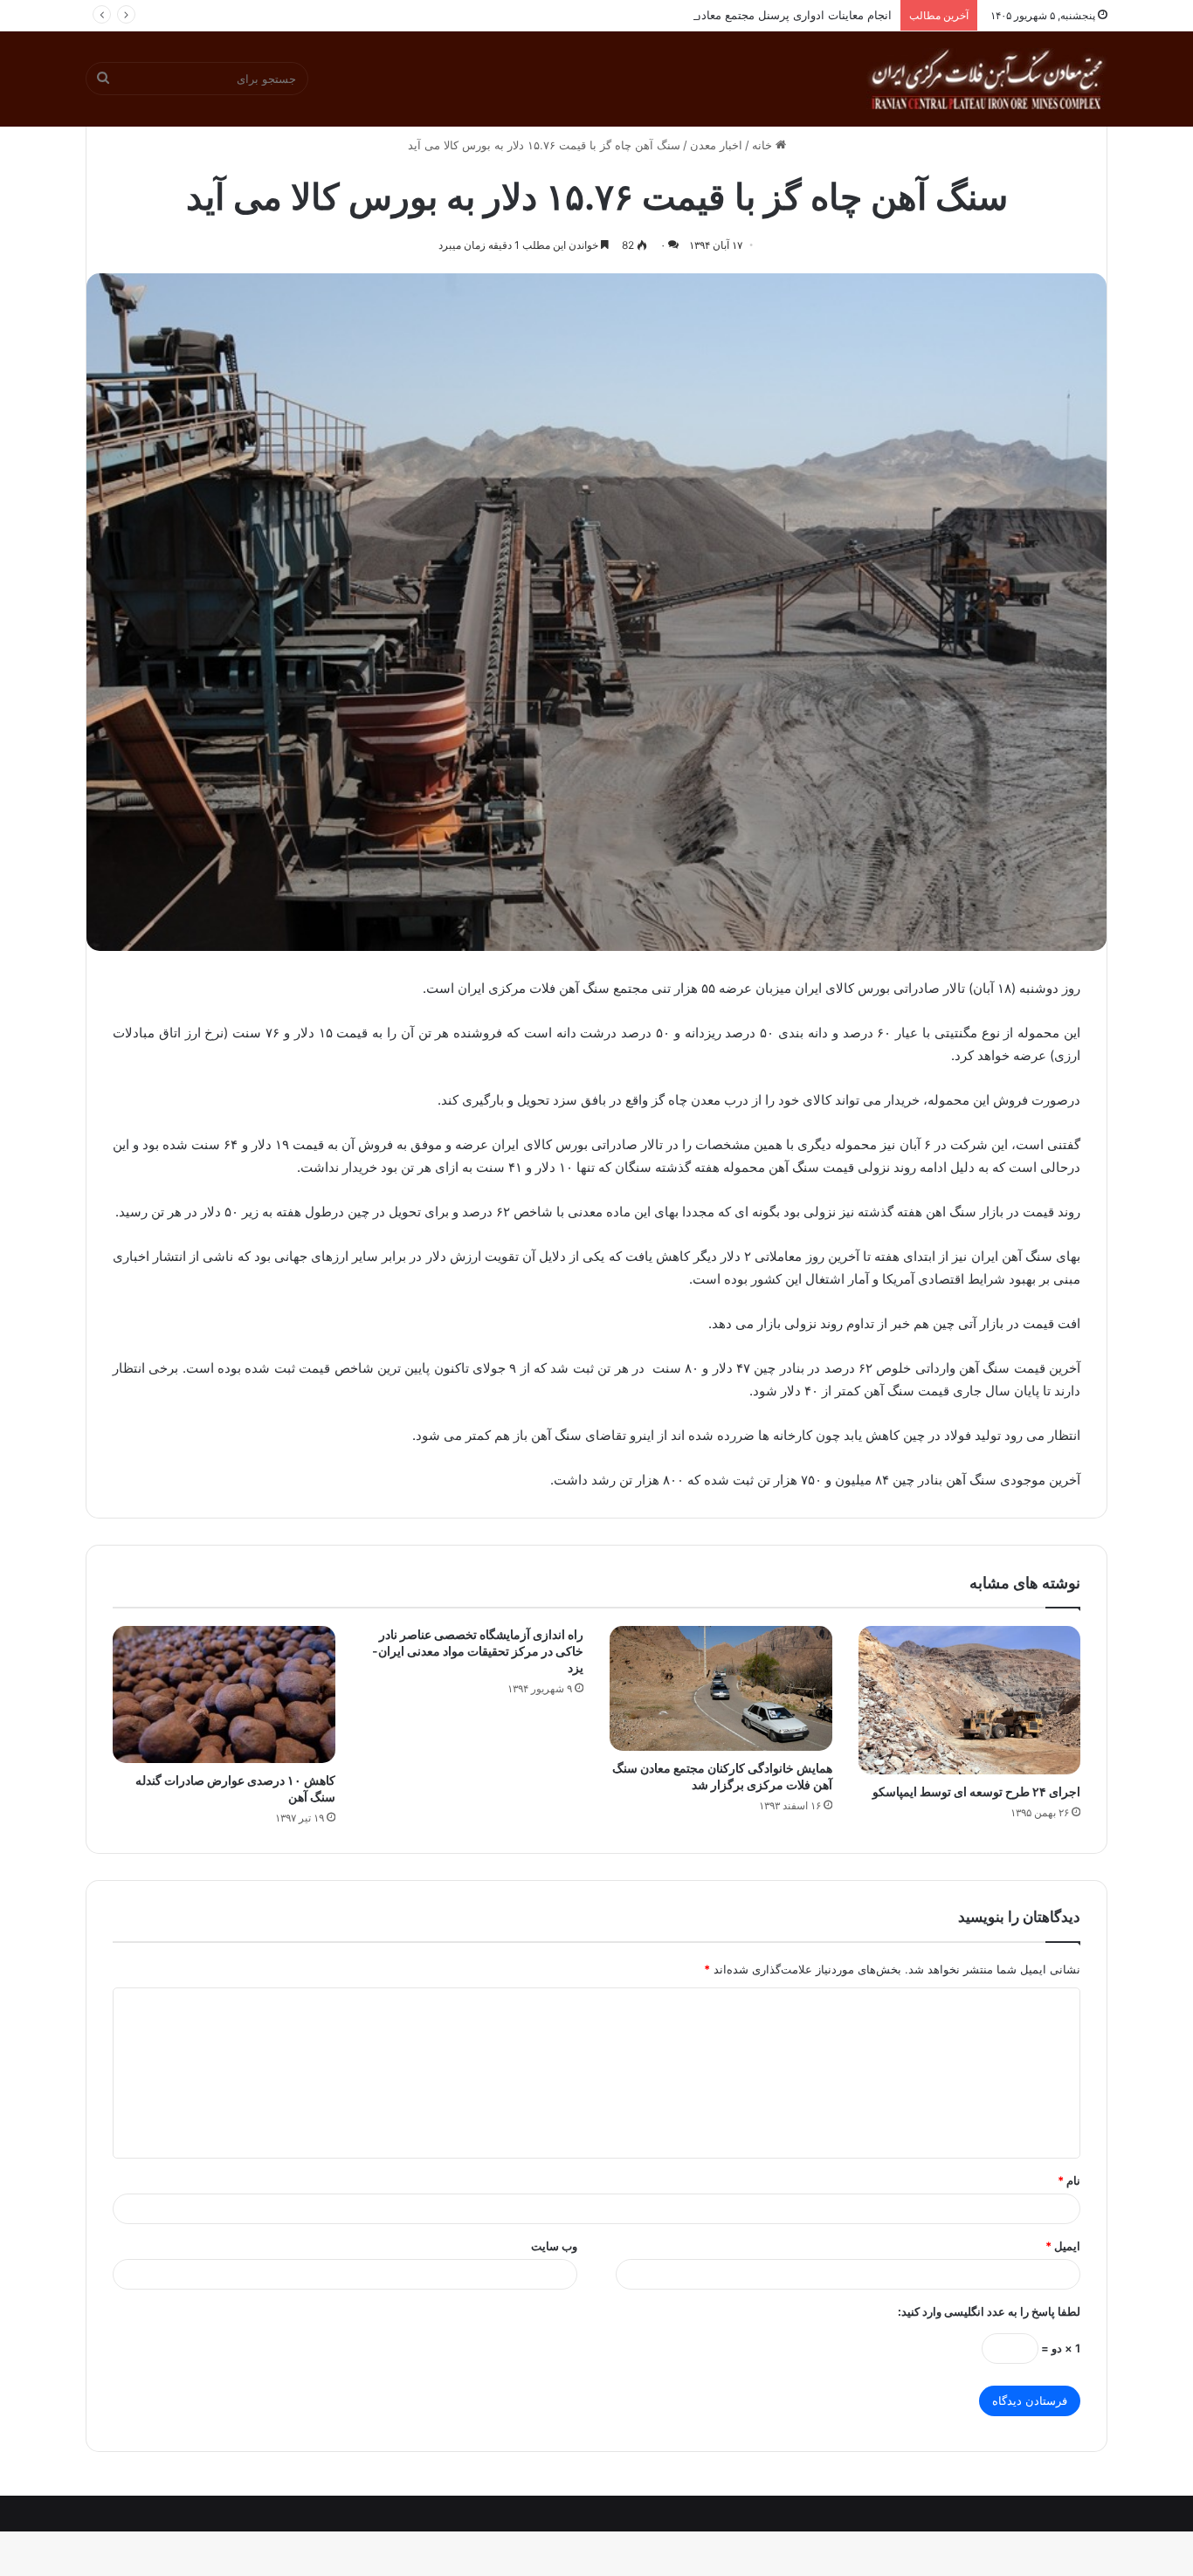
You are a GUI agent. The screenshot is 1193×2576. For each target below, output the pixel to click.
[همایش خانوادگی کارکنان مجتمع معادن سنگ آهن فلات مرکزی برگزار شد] (721, 1688)
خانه (764, 145)
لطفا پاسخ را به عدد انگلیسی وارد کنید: (989, 2311)
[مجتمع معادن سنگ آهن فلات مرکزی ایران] (987, 79)
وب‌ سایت (554, 2246)
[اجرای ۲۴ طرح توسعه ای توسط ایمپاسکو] (970, 1700)
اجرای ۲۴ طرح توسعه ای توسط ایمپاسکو (976, 1791)
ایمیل (1063, 2246)
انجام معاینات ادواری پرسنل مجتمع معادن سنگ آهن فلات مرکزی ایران (722, 15)
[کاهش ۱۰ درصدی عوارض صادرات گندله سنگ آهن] (224, 1694)
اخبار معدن (716, 145)
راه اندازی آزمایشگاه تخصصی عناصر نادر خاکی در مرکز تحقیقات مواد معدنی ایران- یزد (478, 1651)
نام (1069, 2180)
